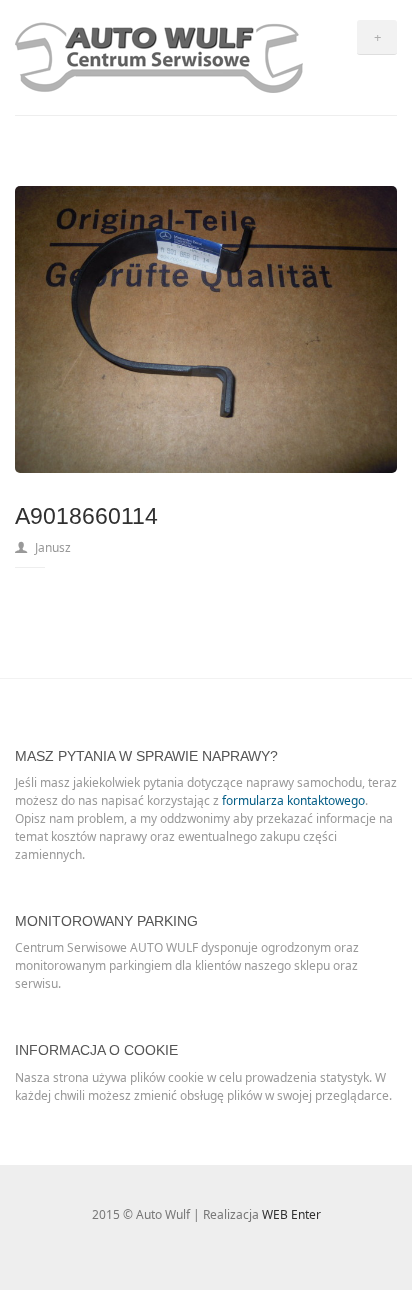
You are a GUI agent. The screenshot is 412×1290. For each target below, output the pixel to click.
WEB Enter (291, 1214)
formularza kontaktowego (293, 800)
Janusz (53, 547)
